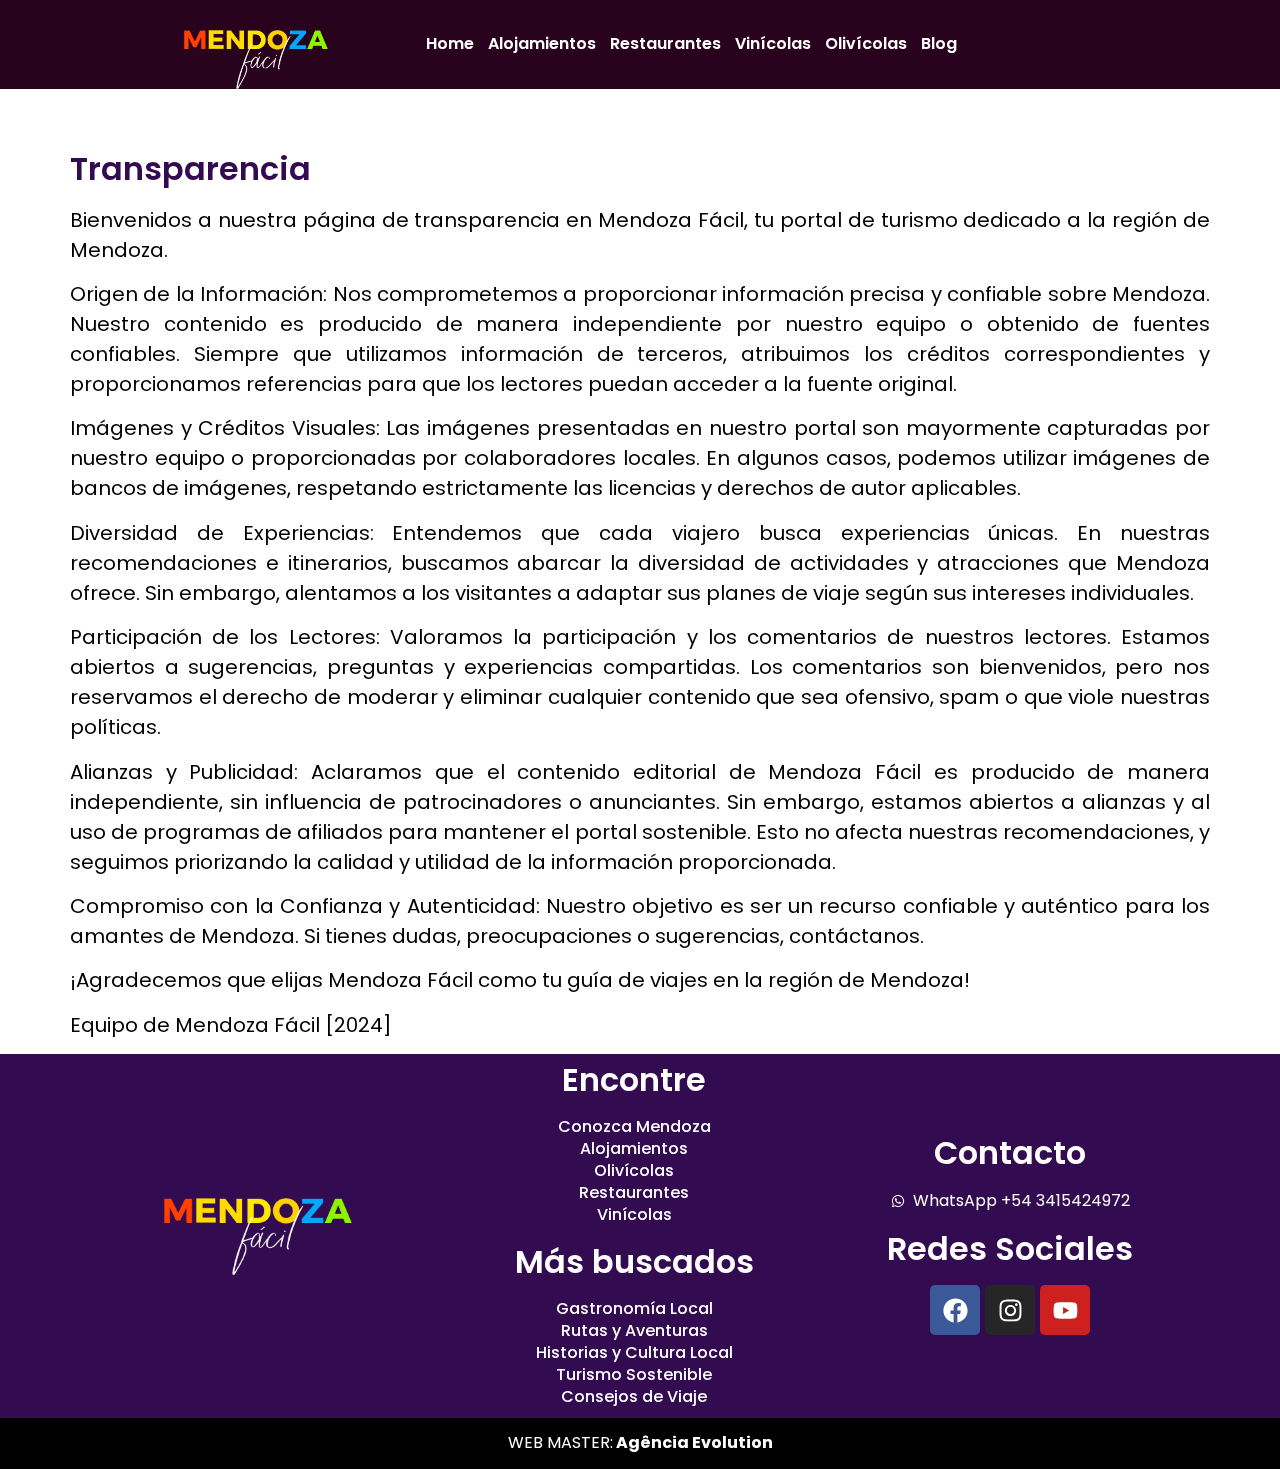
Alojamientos (542, 43)
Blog (939, 43)
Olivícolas (866, 43)
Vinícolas (773, 43)
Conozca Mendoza (634, 1127)
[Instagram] (1010, 1310)
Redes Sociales (1010, 1248)
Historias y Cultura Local (634, 1353)
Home (450, 43)
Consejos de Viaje (634, 1397)
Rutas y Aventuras (634, 1331)
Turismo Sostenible (634, 1375)
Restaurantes (665, 43)
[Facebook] (955, 1310)
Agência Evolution (693, 1442)
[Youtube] (1065, 1310)
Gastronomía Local (634, 1309)
